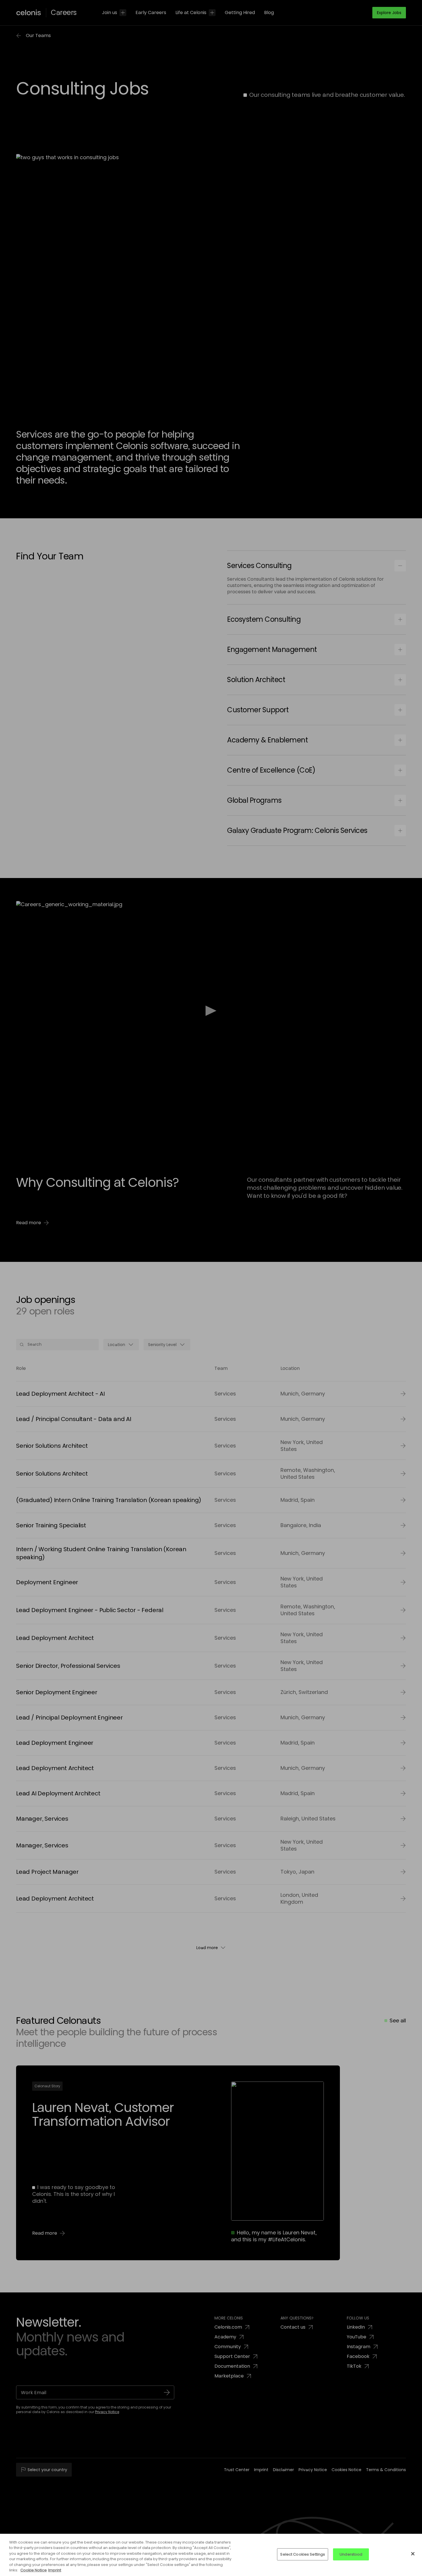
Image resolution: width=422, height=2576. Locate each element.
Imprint (55, 2570)
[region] (211, 2555)
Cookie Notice (34, 2570)
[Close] (413, 2554)
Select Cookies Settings (303, 2554)
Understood (351, 2554)
